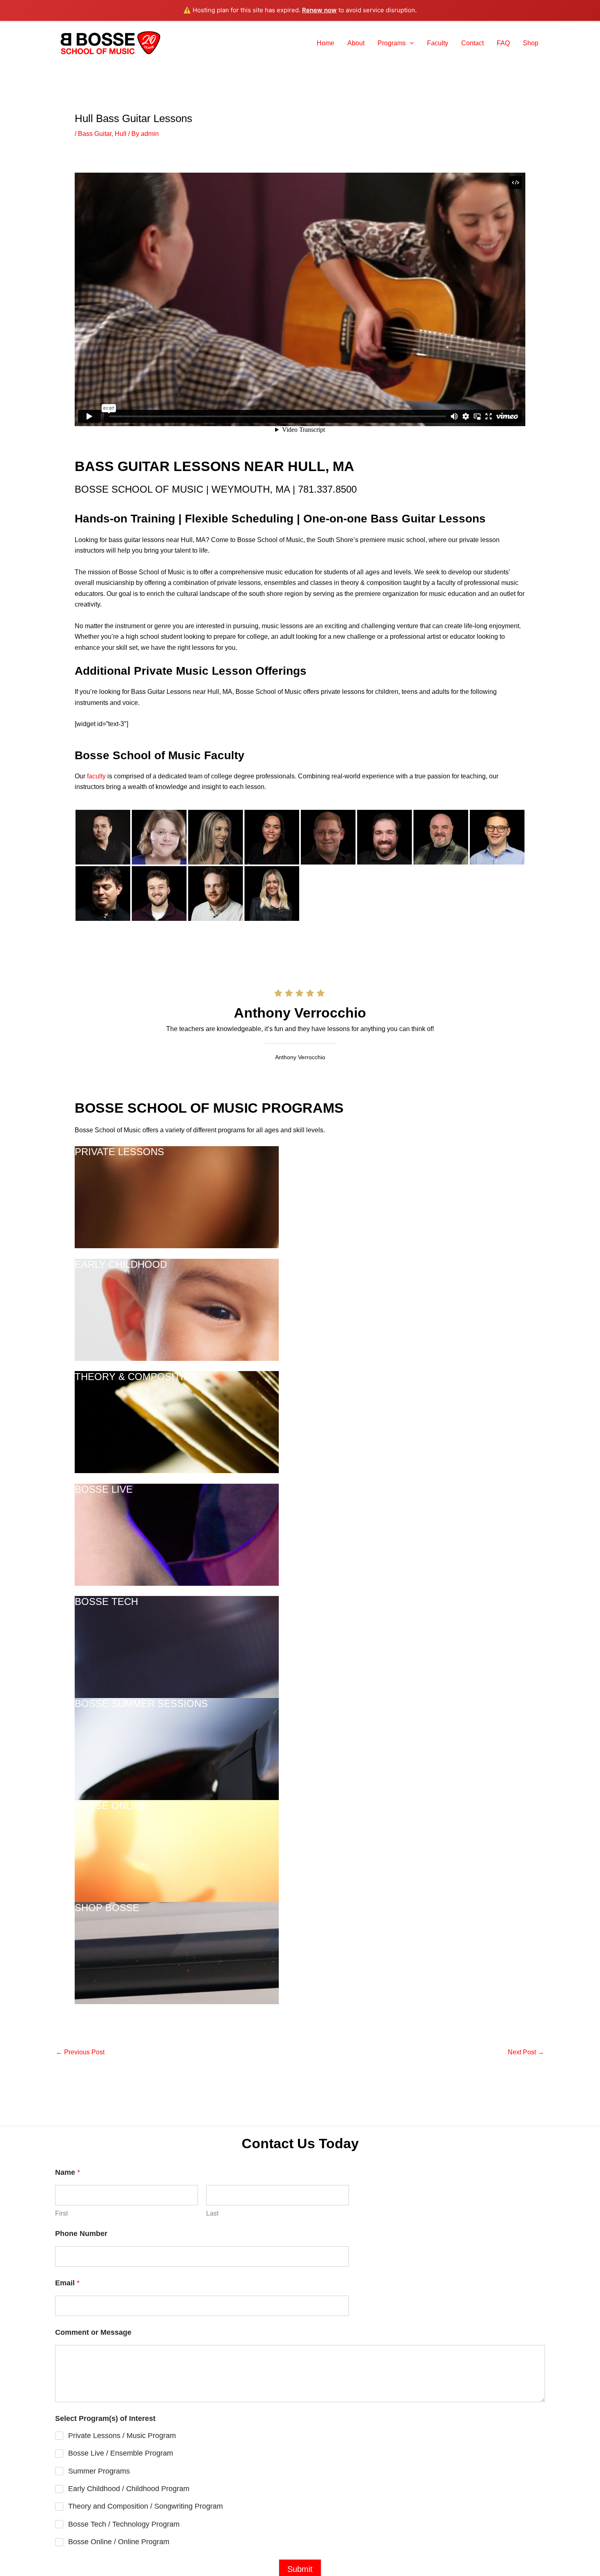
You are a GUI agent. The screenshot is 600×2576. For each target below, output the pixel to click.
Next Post (526, 2052)
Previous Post (80, 2052)
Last (212, 2213)
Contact (472, 43)
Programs (392, 43)
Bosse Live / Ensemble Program (121, 2453)
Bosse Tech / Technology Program (124, 2524)
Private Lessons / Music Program (122, 2436)
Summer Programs (99, 2471)
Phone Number (81, 2234)
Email (67, 2283)
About (356, 43)
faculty (96, 776)
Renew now (319, 10)
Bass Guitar (95, 134)
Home (326, 43)
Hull (121, 134)
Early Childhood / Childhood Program (129, 2489)
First (61, 2213)
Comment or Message (93, 2332)
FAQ (503, 43)
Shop (531, 43)
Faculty (438, 43)
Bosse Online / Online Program (119, 2542)
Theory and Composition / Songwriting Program (146, 2506)
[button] (410, 43)
